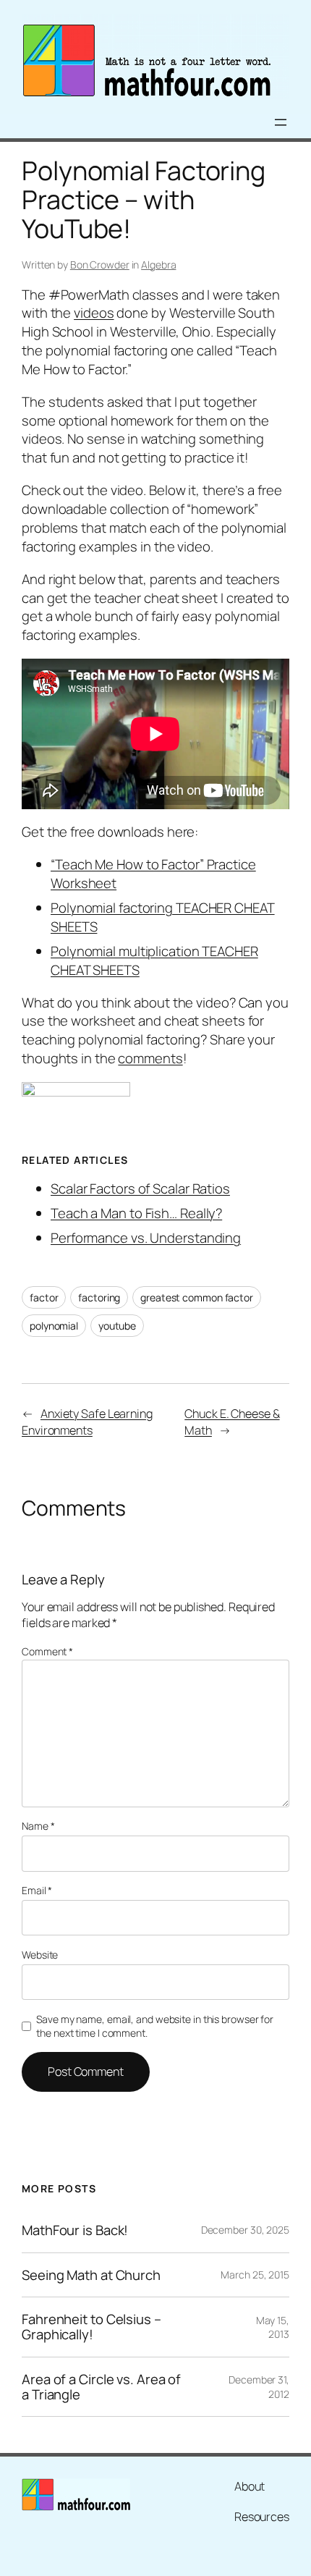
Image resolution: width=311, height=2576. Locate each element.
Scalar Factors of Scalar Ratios (140, 1188)
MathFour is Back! (75, 2230)
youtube (117, 1326)
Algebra (158, 265)
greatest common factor (197, 1297)
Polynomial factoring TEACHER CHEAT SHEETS (163, 917)
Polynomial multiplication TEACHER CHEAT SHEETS (154, 960)
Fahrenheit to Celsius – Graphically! (91, 2327)
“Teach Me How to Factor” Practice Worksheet (153, 874)
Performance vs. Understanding (146, 1238)
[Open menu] (281, 122)
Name (38, 1826)
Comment (47, 1651)
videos (94, 313)
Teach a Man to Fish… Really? (136, 1213)
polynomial (54, 1326)
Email (37, 1890)
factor (44, 1297)
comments (150, 1058)
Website (40, 1955)
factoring (99, 1297)
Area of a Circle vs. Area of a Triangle (101, 2387)
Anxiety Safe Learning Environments (87, 1422)
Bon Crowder (100, 265)
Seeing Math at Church (91, 2275)
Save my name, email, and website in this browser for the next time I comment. (155, 2026)
